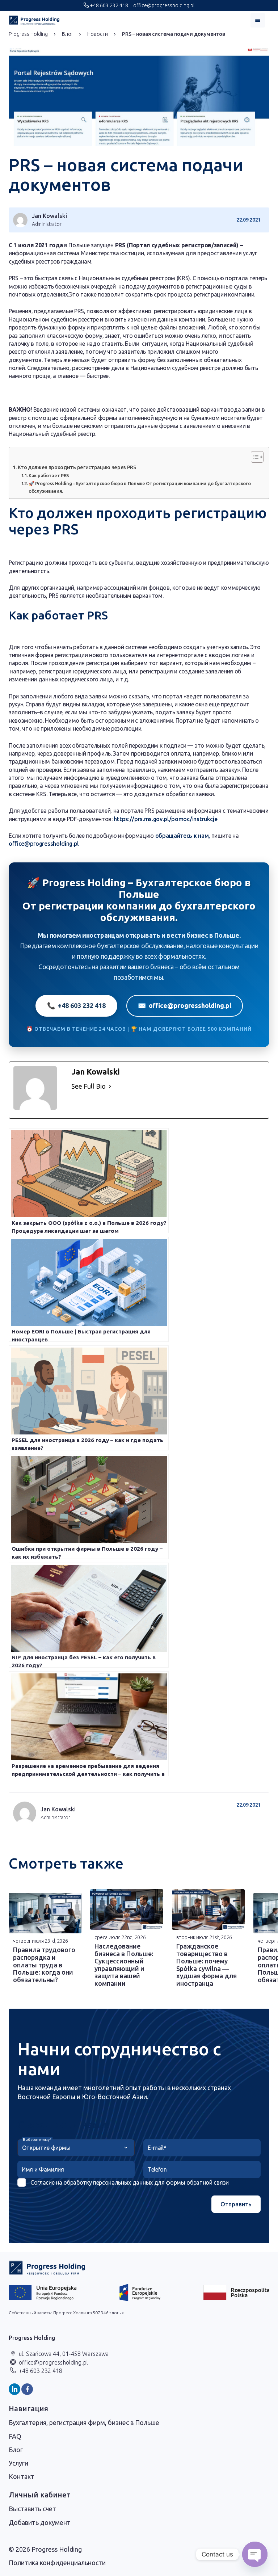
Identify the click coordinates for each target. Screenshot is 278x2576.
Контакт (22, 2476)
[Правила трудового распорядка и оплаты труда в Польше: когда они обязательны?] (45, 1913)
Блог (68, 34)
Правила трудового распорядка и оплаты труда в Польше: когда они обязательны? (44, 1964)
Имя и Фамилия (43, 2169)
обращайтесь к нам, (183, 836)
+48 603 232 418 (108, 5)
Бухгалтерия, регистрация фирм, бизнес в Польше (84, 2422)
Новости (98, 34)
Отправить (236, 2204)
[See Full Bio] (110, 1086)
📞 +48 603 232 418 (76, 1005)
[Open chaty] (255, 2554)
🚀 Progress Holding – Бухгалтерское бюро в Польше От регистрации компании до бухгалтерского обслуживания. (140, 487)
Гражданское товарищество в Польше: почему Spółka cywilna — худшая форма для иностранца (207, 1965)
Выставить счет (32, 2509)
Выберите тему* (37, 2140)
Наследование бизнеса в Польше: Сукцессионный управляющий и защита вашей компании (124, 1965)
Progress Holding (28, 34)
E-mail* (157, 2148)
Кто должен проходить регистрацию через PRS (77, 467)
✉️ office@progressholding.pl (185, 1005)
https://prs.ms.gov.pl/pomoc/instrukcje (165, 819)
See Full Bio (89, 1086)
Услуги (18, 2463)
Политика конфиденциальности (57, 2563)
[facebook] (27, 2389)
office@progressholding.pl (163, 5)
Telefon (157, 2169)
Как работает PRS (49, 475)
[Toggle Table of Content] (254, 457)
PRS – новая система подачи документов (174, 34)
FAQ (15, 2436)
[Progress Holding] (34, 20)
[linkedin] (14, 2389)
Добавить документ (40, 2522)
